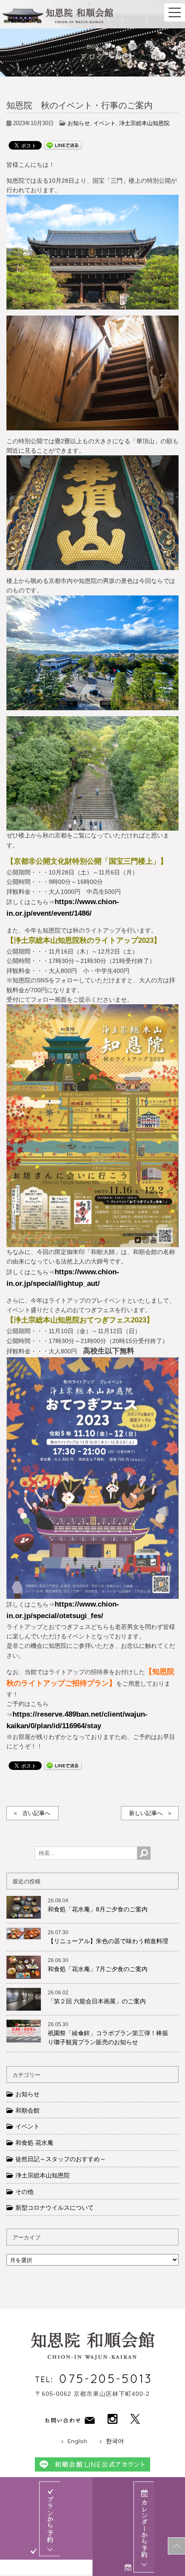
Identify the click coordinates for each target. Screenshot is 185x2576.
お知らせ (79, 123)
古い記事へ (36, 1813)
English (77, 2441)
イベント (105, 123)
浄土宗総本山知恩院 (144, 123)
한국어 (115, 2441)
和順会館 (28, 2110)
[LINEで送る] (63, 145)
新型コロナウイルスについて (55, 2208)
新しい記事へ (146, 1813)
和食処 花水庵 (34, 2143)
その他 (25, 2192)
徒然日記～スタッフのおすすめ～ (61, 2159)
